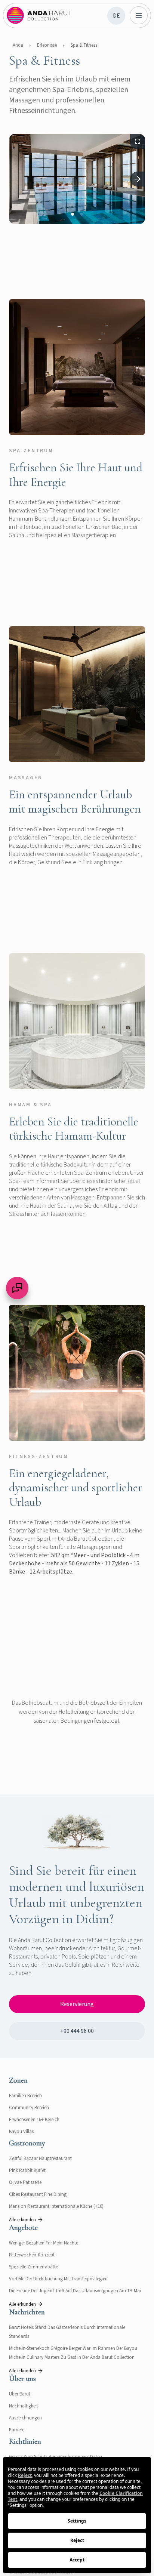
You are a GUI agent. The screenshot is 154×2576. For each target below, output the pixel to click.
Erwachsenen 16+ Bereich (34, 2120)
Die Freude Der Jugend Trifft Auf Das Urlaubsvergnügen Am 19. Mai (75, 2291)
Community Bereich (29, 2108)
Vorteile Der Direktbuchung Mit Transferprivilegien (58, 2279)
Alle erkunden (22, 2220)
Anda (18, 45)
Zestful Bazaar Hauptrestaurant (40, 2159)
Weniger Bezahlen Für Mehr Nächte (44, 2243)
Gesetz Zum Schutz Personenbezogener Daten (56, 2457)
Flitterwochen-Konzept (32, 2255)
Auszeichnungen (25, 2418)
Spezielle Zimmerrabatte (33, 2267)
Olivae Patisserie (25, 2182)
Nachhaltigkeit (24, 2406)
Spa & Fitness (84, 45)
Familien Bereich (25, 2096)
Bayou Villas (21, 2132)
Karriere (17, 2430)
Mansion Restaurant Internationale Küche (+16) (56, 2206)
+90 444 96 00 (77, 2031)
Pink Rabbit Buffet (27, 2170)
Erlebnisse (47, 45)
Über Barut (20, 2394)
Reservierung (77, 2004)
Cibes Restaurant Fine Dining (38, 2194)
